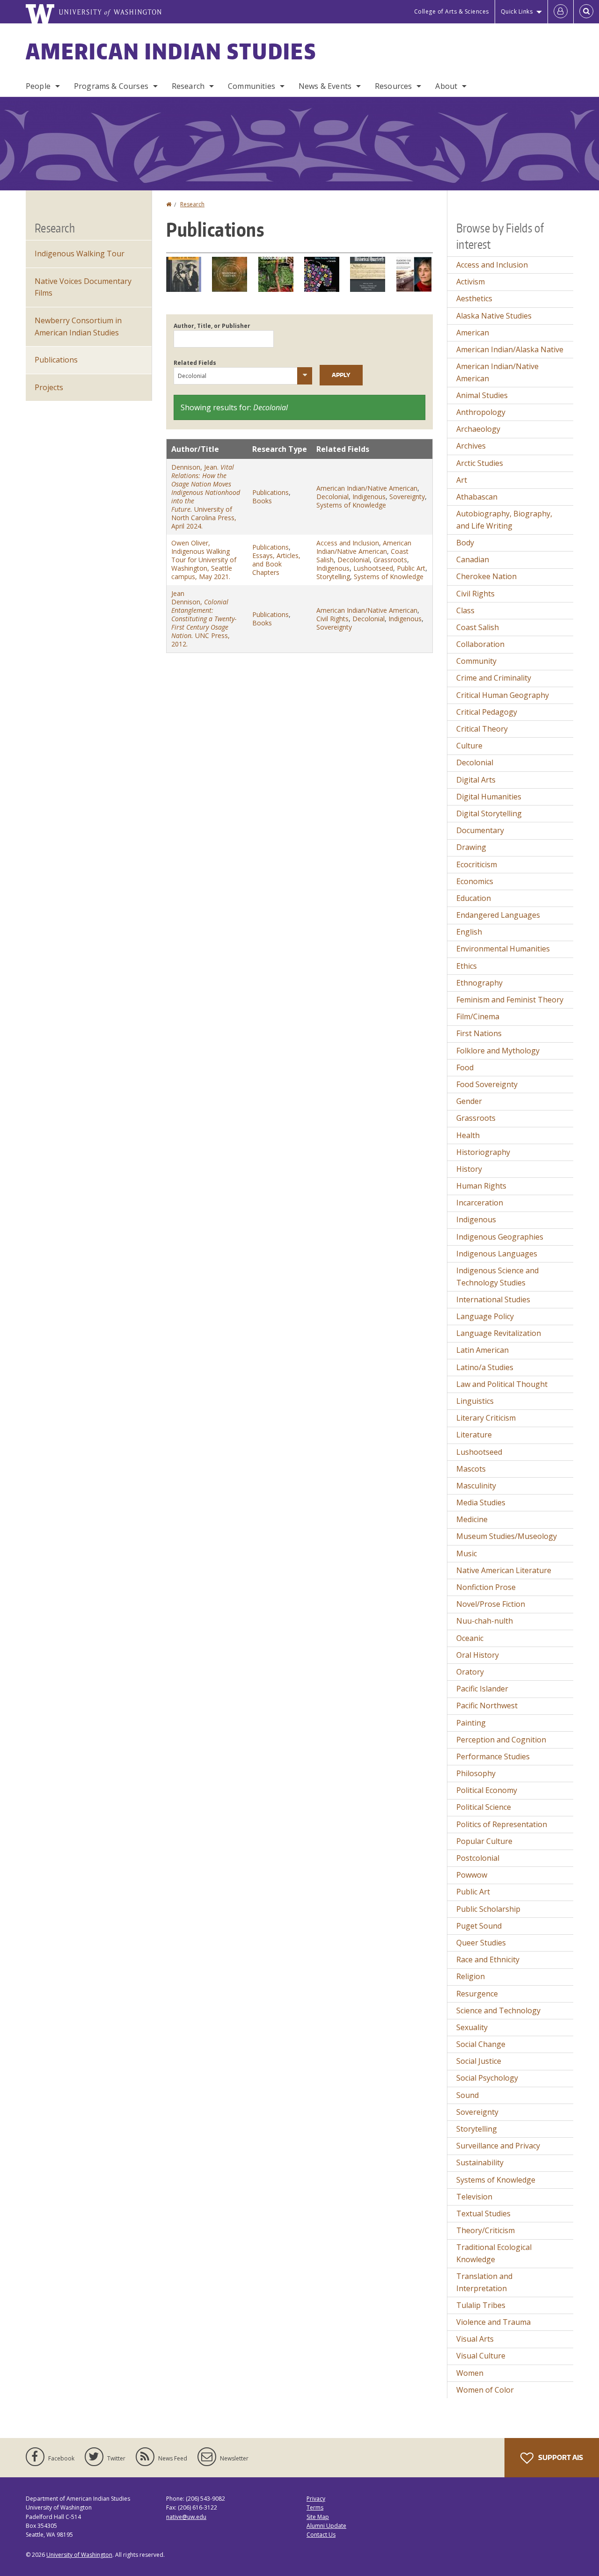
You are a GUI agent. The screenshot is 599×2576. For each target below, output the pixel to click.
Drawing (471, 847)
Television (474, 2197)
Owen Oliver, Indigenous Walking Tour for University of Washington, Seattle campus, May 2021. (204, 560)
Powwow (472, 1875)
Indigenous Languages (497, 1254)
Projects (49, 387)
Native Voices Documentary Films (83, 287)
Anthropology (481, 412)
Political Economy (487, 1790)
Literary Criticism (486, 1418)
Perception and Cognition (501, 1740)
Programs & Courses (111, 86)
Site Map (318, 2517)
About (446, 86)
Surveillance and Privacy (498, 2146)
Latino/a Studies (485, 1367)
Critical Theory (482, 729)
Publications (270, 492)
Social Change (481, 2044)
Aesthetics (474, 298)
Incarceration (480, 1203)
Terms (315, 2507)
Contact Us (321, 2535)
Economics (475, 881)
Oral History (478, 1655)
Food (465, 1067)
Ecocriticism (477, 864)
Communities (252, 86)
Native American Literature (504, 1570)
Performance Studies (493, 1756)
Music (467, 1553)
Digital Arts (476, 780)
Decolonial (332, 497)
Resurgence (477, 1994)
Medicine (472, 1519)
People (38, 86)
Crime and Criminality (494, 678)
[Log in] (561, 12)
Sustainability (480, 2162)
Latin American (482, 1350)
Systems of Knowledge (351, 505)
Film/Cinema (478, 1016)
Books (262, 501)
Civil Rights (332, 619)
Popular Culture (484, 1841)
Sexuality (472, 2027)
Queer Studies (481, 1943)
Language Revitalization (499, 1333)
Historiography (483, 1152)
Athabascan (477, 497)
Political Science (484, 1807)
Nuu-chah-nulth (485, 1621)
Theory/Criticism (486, 2230)
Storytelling (333, 577)
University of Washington (79, 2555)
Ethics (467, 966)
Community (476, 661)
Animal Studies (482, 395)
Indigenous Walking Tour (80, 254)
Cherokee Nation (486, 576)
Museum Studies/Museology (507, 1536)
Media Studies (481, 1502)
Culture (469, 746)
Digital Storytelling (489, 813)
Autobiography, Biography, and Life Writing (504, 520)
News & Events (325, 86)
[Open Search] (586, 12)
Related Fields (195, 363)
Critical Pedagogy (487, 712)
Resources (393, 86)
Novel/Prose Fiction (491, 1604)
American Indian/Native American (367, 488)
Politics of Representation (502, 1824)
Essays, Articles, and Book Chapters (276, 564)
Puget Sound (479, 1926)
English (469, 932)
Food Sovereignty (487, 1084)
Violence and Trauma (493, 2322)
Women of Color (485, 2390)
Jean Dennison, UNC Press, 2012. (204, 619)
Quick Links (517, 11)
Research (188, 86)
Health (468, 1135)
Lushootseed (373, 568)
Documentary (480, 830)
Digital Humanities (489, 797)
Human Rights (481, 1186)
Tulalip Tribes (481, 2305)
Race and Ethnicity (488, 1959)
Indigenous (369, 497)
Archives (471, 446)
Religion (471, 1976)
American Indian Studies (171, 51)
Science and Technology (498, 2010)
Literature (474, 1435)
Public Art (411, 568)
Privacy (316, 2499)
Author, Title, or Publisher (212, 326)
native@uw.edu (186, 2517)
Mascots (471, 1469)
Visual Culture (481, 2356)
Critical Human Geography (503, 695)
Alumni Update (326, 2526)
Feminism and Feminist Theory (510, 1000)
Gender (469, 1101)
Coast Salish (478, 627)
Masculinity (476, 1486)
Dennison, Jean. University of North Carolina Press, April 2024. (206, 497)
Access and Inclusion (348, 543)
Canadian (473, 559)
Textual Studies (483, 2213)
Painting (471, 1723)
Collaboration (480, 644)
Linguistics (475, 1401)
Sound (468, 2095)
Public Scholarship (488, 1909)
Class (465, 610)
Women (470, 2373)
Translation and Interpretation (484, 2282)
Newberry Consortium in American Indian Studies (78, 327)
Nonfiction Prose (486, 1587)
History (469, 1169)
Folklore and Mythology (498, 1051)
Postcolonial (478, 1858)
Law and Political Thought (502, 1384)
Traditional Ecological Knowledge (494, 2253)
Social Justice (479, 2061)
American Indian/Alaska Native (510, 349)
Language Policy (485, 1316)
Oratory (470, 1672)
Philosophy (476, 1773)
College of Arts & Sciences (452, 11)
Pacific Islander (482, 1689)
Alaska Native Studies (494, 316)
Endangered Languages (498, 915)
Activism (471, 282)
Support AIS (560, 2457)
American (473, 333)
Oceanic (470, 1638)
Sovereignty (407, 497)
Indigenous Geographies (500, 1237)
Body (465, 543)
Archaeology (478, 429)
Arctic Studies (480, 463)
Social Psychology (487, 2078)
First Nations (479, 1033)
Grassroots (390, 560)
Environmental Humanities (503, 949)
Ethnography (479, 983)
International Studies (493, 1299)
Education (474, 898)
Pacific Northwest (487, 1705)
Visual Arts (475, 2339)
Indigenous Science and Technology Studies (497, 1277)
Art (462, 480)
